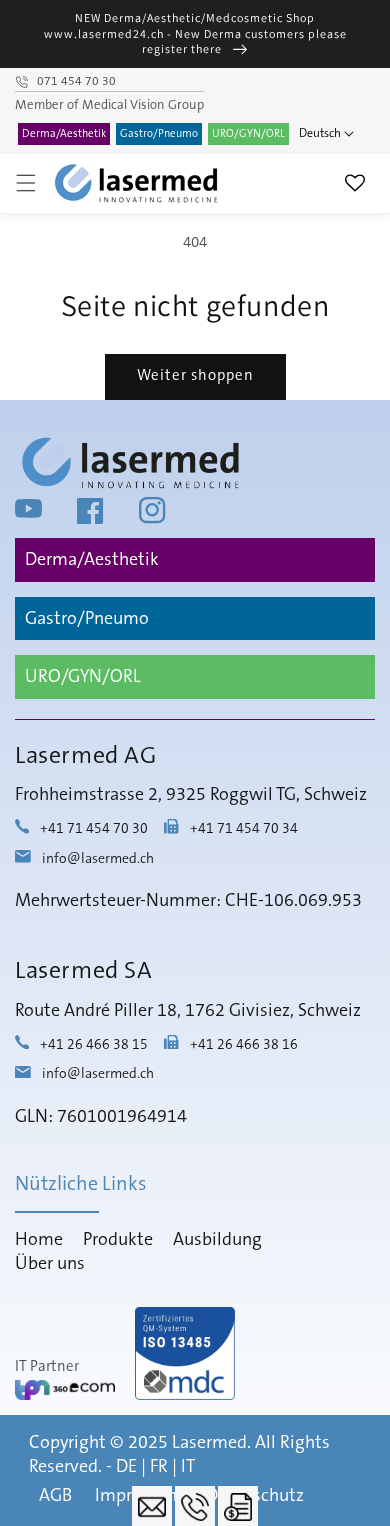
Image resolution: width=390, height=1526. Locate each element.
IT (188, 1467)
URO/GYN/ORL (248, 134)
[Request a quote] (238, 1506)
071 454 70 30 (76, 82)
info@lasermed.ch (98, 859)
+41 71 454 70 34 (244, 830)
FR (159, 1467)
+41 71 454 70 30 (94, 830)
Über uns (50, 1264)
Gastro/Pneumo (159, 134)
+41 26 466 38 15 (94, 1045)
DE (126, 1467)
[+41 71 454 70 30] (195, 1506)
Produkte (118, 1240)
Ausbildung (217, 1240)
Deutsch (320, 133)
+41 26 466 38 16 (244, 1045)
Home (39, 1240)
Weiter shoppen (195, 375)
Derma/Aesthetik (64, 134)
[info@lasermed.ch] (152, 1506)
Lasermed (209, 1443)
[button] (26, 183)
